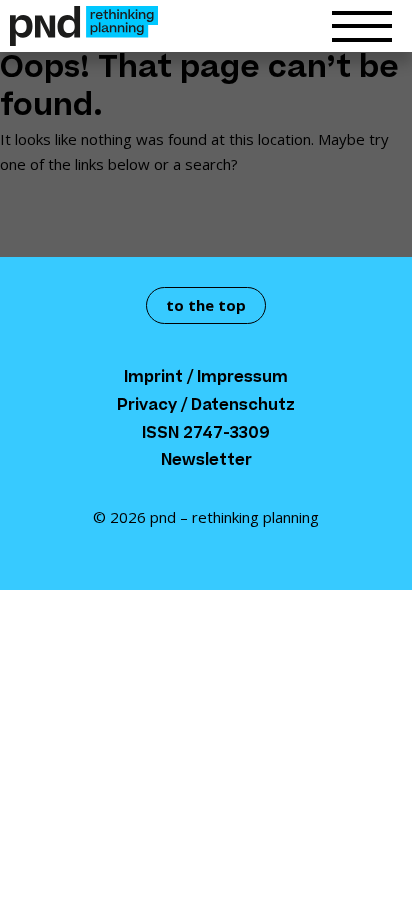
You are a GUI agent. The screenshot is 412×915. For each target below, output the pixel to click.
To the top (206, 305)
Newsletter (206, 461)
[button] (362, 31)
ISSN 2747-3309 (206, 434)
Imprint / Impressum (206, 378)
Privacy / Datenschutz (206, 406)
